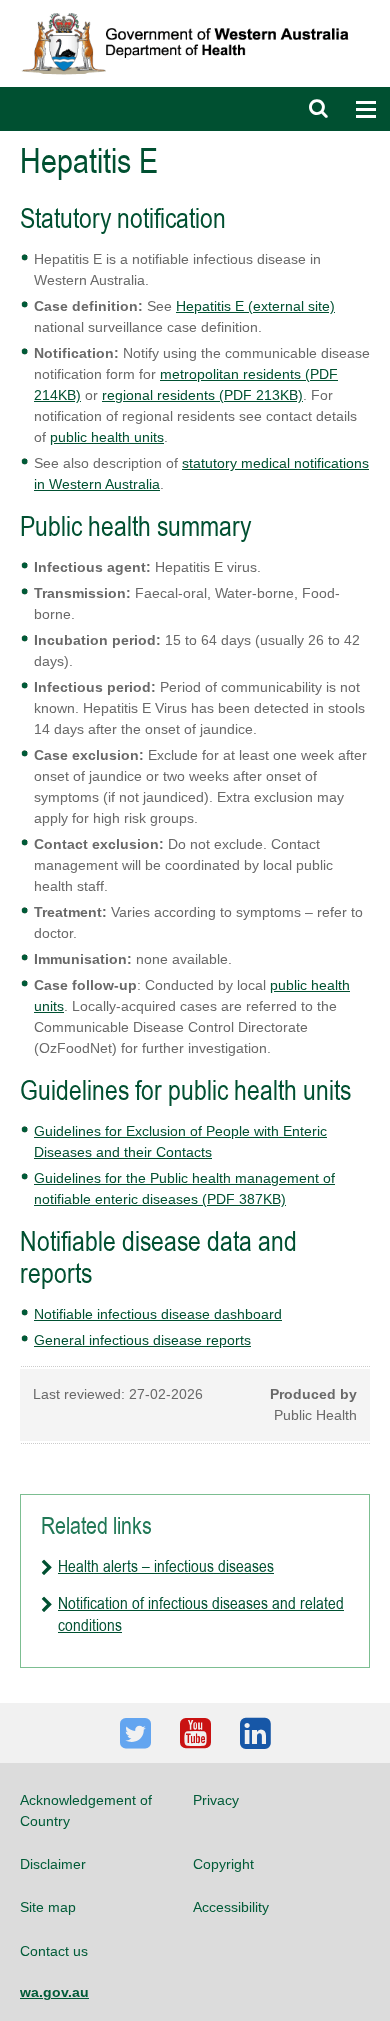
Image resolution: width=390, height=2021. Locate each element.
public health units (107, 437)
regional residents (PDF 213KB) (202, 395)
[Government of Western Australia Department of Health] (195, 9)
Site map (48, 1907)
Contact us (54, 1951)
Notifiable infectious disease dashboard (158, 1314)
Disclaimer (53, 1864)
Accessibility (231, 1907)
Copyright (223, 1864)
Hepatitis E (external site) (255, 306)
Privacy (216, 1800)
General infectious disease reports (142, 1340)
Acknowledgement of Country (86, 1810)
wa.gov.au (54, 1992)
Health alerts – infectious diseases (166, 1566)
